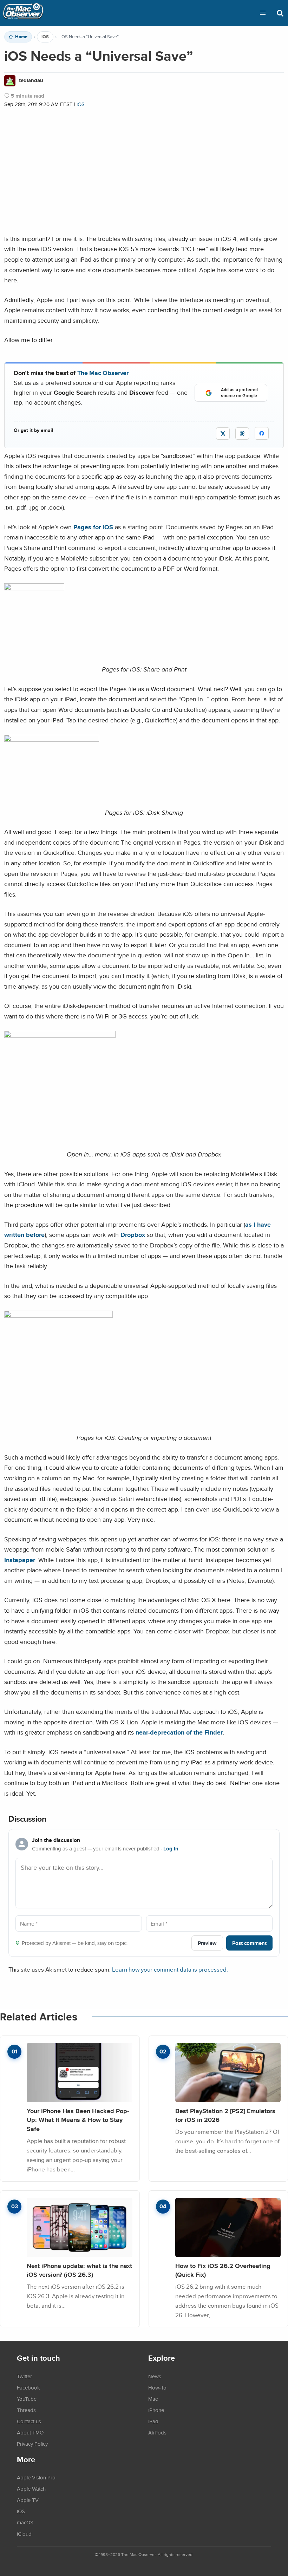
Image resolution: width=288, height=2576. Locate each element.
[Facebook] (262, 433)
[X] (223, 434)
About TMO (30, 2432)
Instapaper (20, 1560)
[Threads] (242, 434)
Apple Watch (31, 2489)
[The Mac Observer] (23, 13)
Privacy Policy (32, 2444)
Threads (26, 2410)
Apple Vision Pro (36, 2477)
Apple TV (28, 2500)
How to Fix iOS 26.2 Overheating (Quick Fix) (223, 2270)
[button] (263, 13)
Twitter (24, 2376)
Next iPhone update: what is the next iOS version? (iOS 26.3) (79, 2270)
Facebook (28, 2387)
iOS (45, 37)
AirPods (157, 2432)
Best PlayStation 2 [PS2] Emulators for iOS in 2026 (225, 2115)
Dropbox (133, 1235)
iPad (153, 2421)
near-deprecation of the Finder (179, 1732)
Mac (153, 2399)
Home (21, 37)
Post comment (249, 1943)
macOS (25, 2522)
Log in (171, 1849)
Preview (207, 1943)
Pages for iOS (93, 527)
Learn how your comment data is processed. (170, 1969)
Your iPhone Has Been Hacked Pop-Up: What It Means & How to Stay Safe (78, 2120)
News (155, 2376)
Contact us (29, 2421)
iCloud (24, 2534)
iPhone (156, 2410)
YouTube (27, 2399)
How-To (157, 2387)
